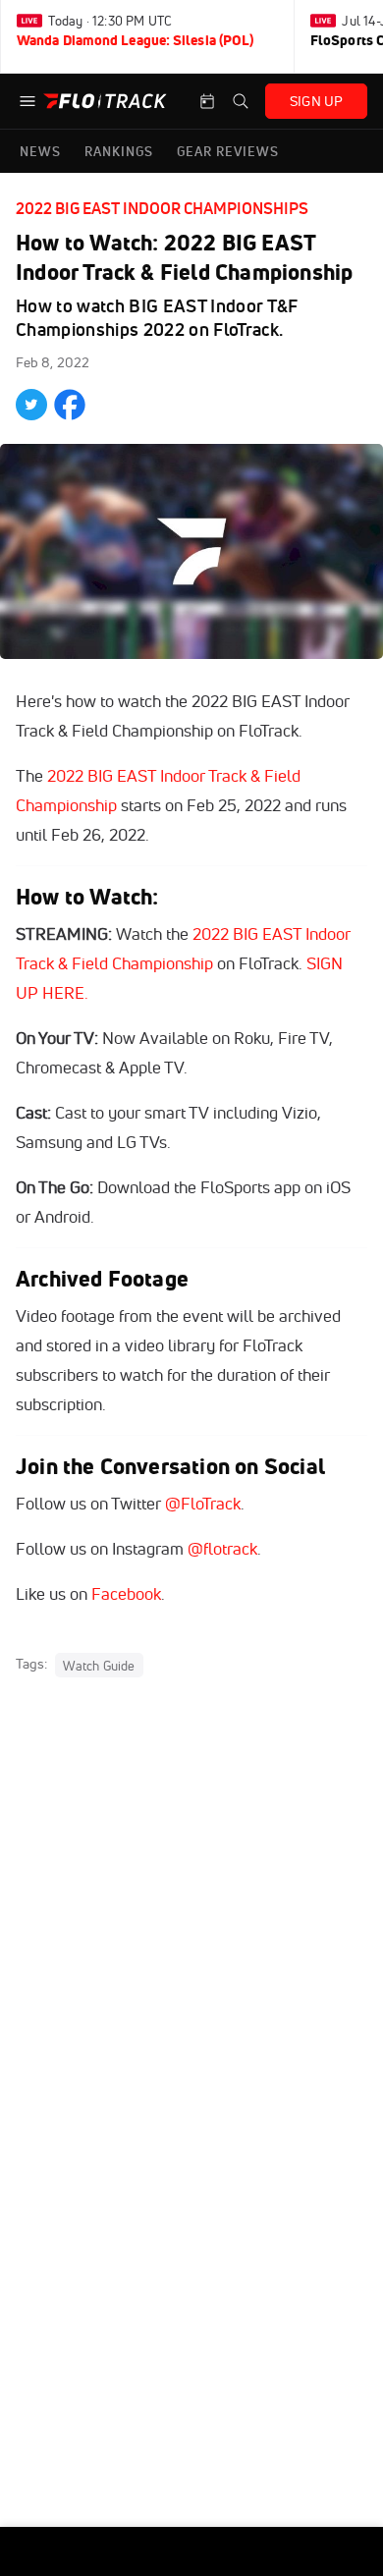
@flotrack (222, 1548)
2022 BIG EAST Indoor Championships (162, 208)
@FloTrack (203, 1503)
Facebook (126, 1593)
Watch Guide (99, 1665)
